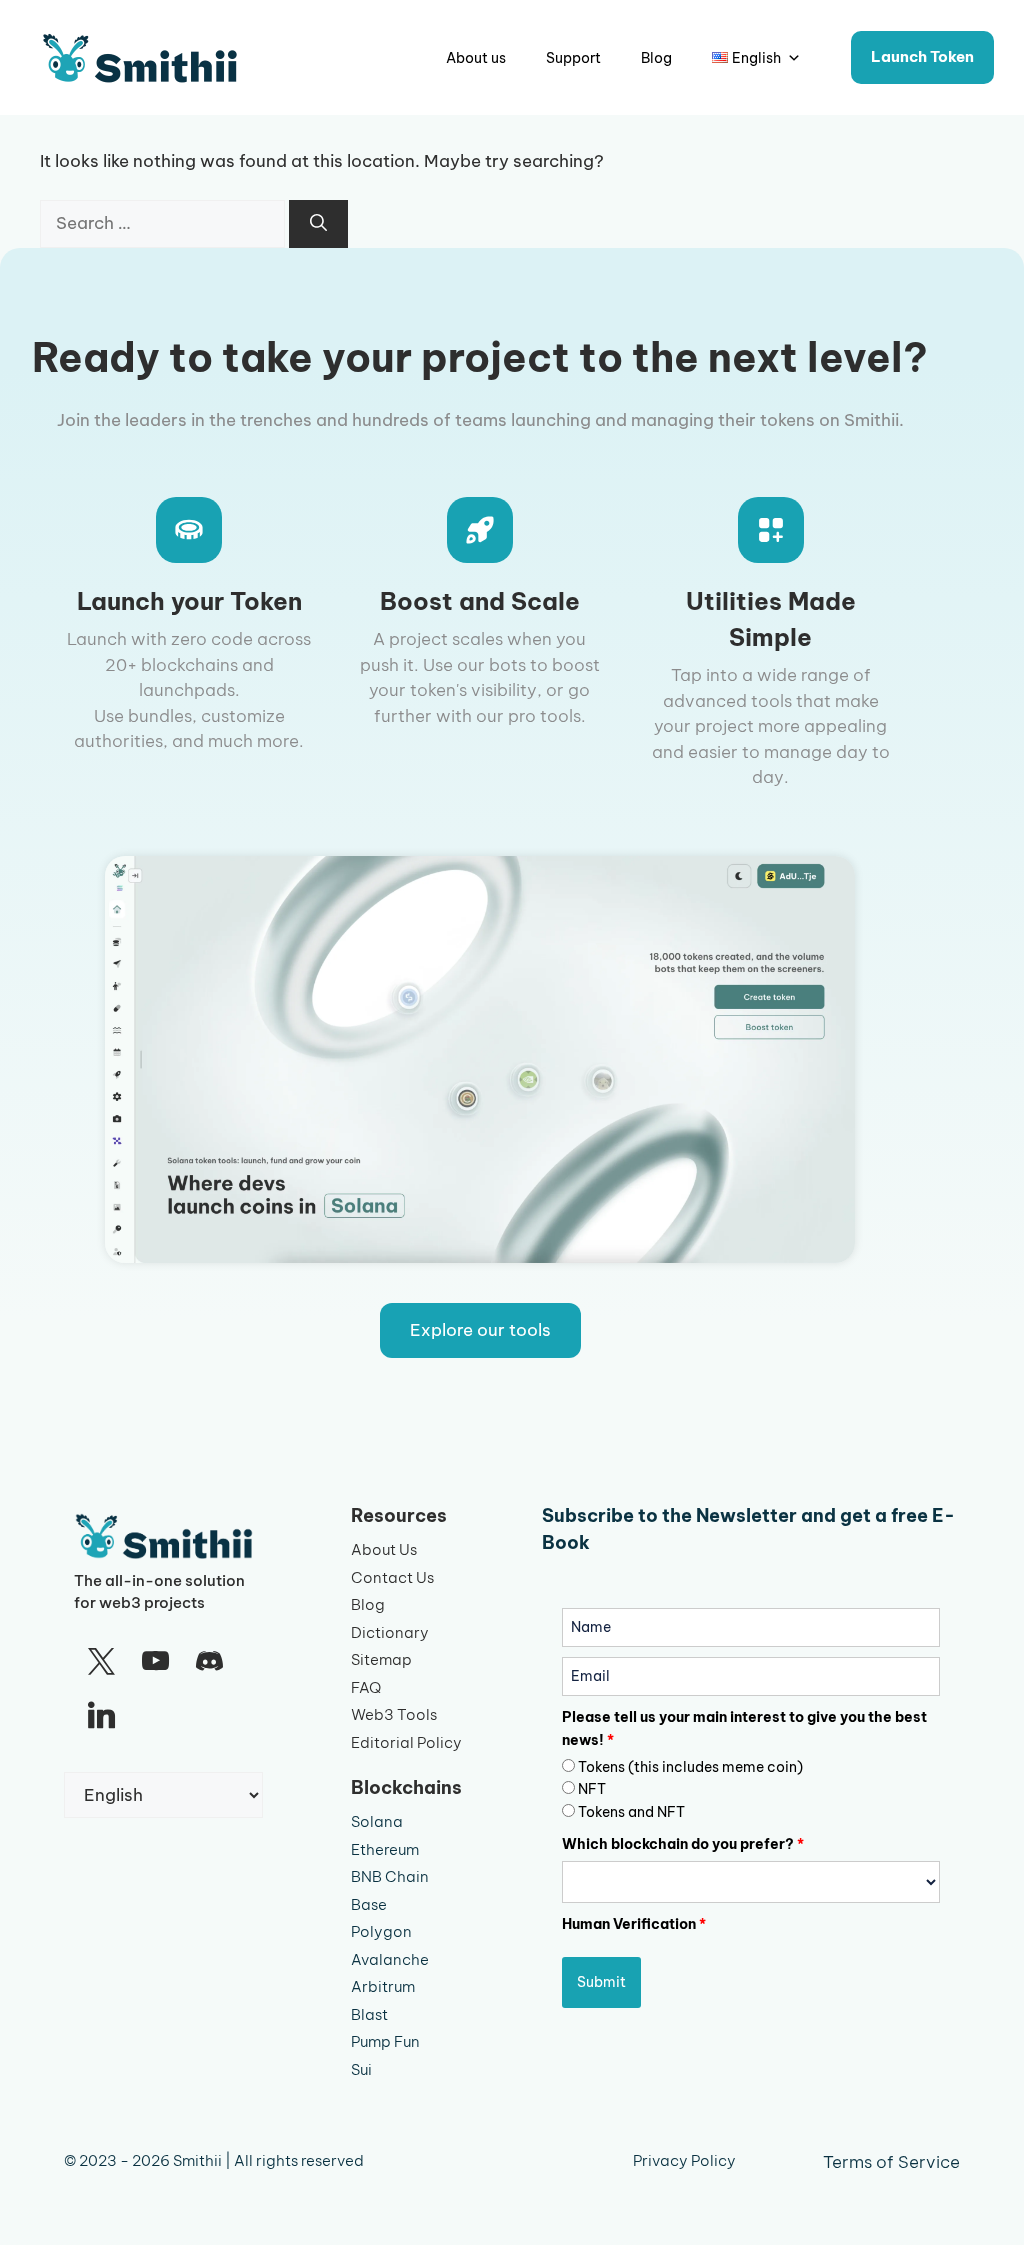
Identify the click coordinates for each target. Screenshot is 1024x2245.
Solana (377, 1821)
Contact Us (392, 1577)
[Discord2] (210, 1662)
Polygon (381, 1931)
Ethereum (385, 1849)
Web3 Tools (394, 1714)
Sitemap (381, 1659)
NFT (592, 1789)
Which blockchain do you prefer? (683, 1844)
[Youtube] (155, 1662)
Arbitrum (383, 1986)
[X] (101, 1662)
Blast (369, 2014)
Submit (601, 1982)
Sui (361, 2069)
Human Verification (634, 1924)
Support (573, 58)
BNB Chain (390, 1876)
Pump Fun (385, 2041)
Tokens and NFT (631, 1812)
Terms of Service (891, 2162)
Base (369, 1904)
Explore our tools (480, 1330)
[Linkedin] (101, 1716)
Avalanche (390, 1959)
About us (476, 58)
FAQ (366, 1687)
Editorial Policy (406, 1742)
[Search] (318, 224)
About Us (384, 1549)
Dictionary (390, 1632)
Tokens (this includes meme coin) (690, 1767)
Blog (656, 58)
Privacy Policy (684, 2160)
